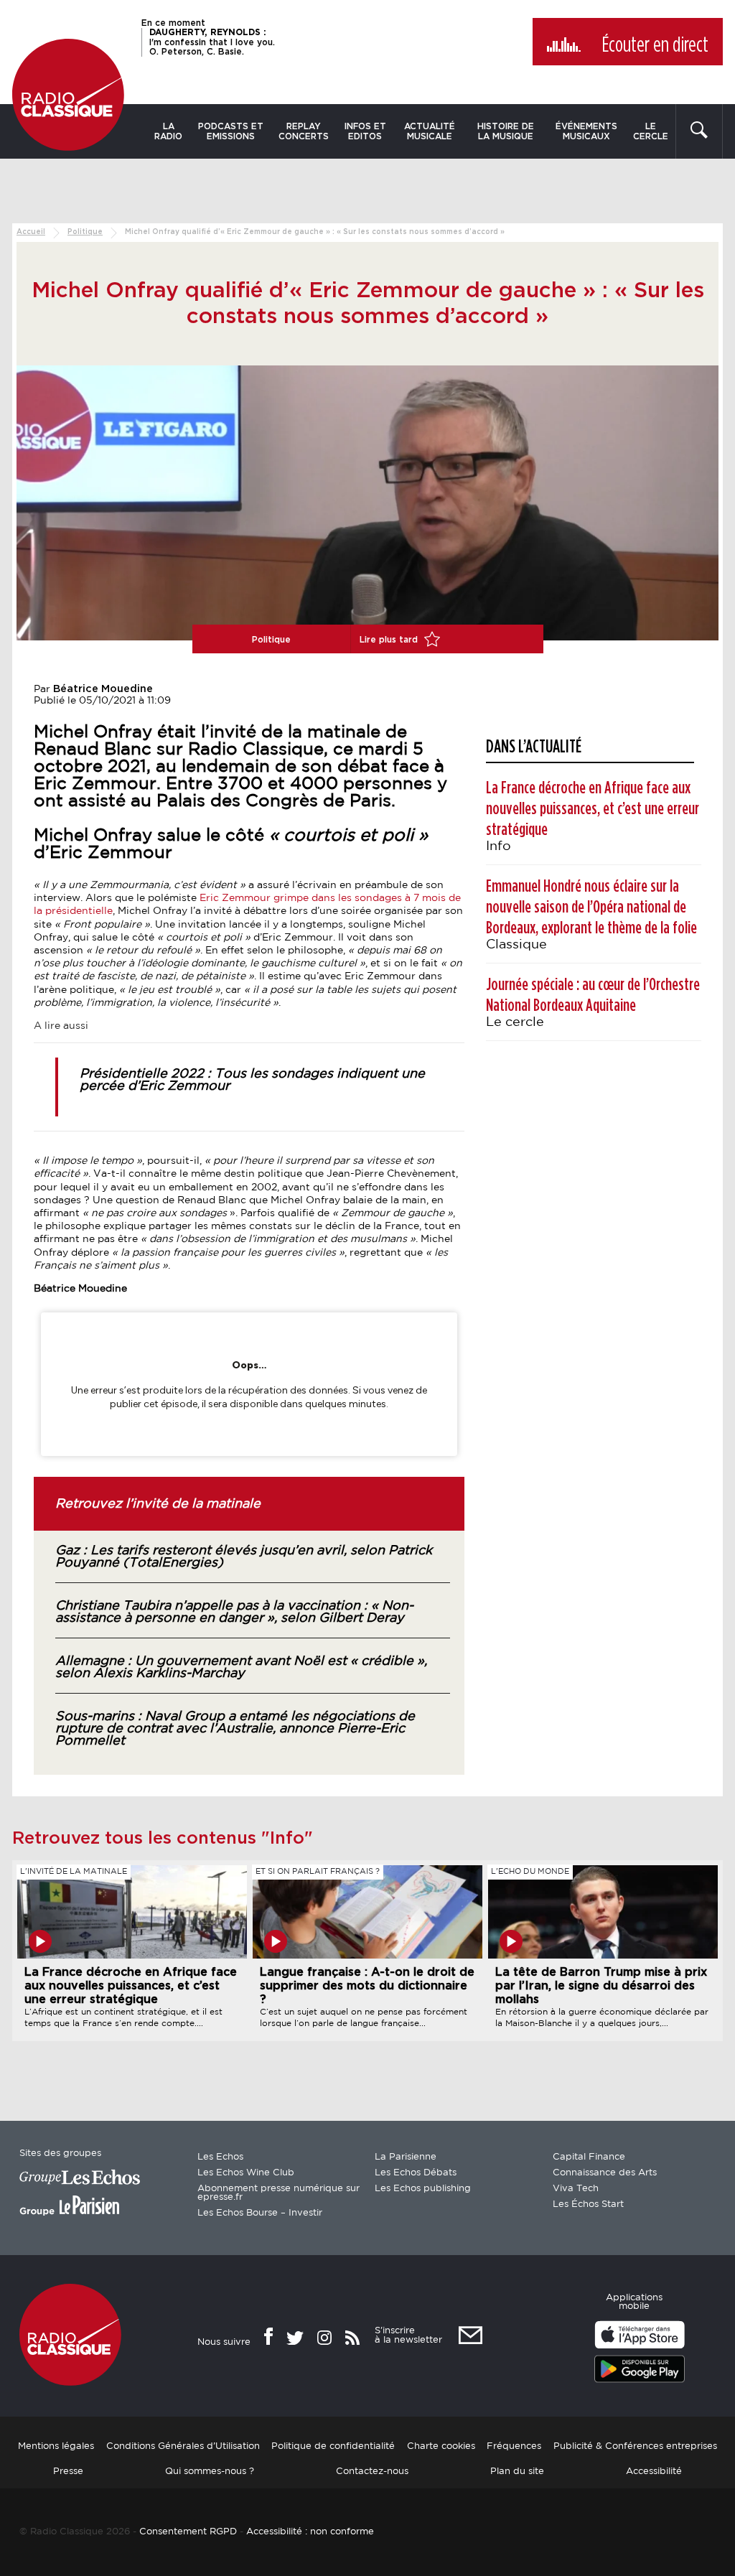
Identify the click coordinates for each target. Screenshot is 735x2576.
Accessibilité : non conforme (310, 2531)
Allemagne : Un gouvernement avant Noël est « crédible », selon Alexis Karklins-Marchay (241, 1667)
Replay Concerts (304, 131)
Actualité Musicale (430, 131)
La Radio (168, 131)
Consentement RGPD (188, 2531)
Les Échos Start (588, 2204)
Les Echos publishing (423, 2189)
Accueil (31, 232)
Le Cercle (651, 131)
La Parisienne (406, 2157)
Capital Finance (589, 2157)
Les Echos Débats (416, 2173)
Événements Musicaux (586, 131)
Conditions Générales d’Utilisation (183, 2446)
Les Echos (220, 2157)
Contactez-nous (372, 2471)
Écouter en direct (655, 45)
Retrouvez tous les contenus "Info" (163, 1839)
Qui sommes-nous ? (210, 2471)
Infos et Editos (365, 131)
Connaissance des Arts (605, 2173)
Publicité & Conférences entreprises (635, 2446)
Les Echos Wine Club (246, 2173)
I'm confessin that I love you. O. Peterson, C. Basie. (212, 42)
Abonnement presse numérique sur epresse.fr (278, 2193)
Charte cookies (441, 2446)
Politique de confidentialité (333, 2446)
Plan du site (517, 2471)
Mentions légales (56, 2446)
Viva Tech (576, 2189)
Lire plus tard (390, 640)
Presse (68, 2471)
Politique (85, 232)
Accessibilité (654, 2471)
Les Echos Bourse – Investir (260, 2213)
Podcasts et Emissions (231, 131)
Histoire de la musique (506, 131)
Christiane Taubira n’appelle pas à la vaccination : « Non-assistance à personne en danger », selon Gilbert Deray (234, 1612)
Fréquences (514, 2446)
